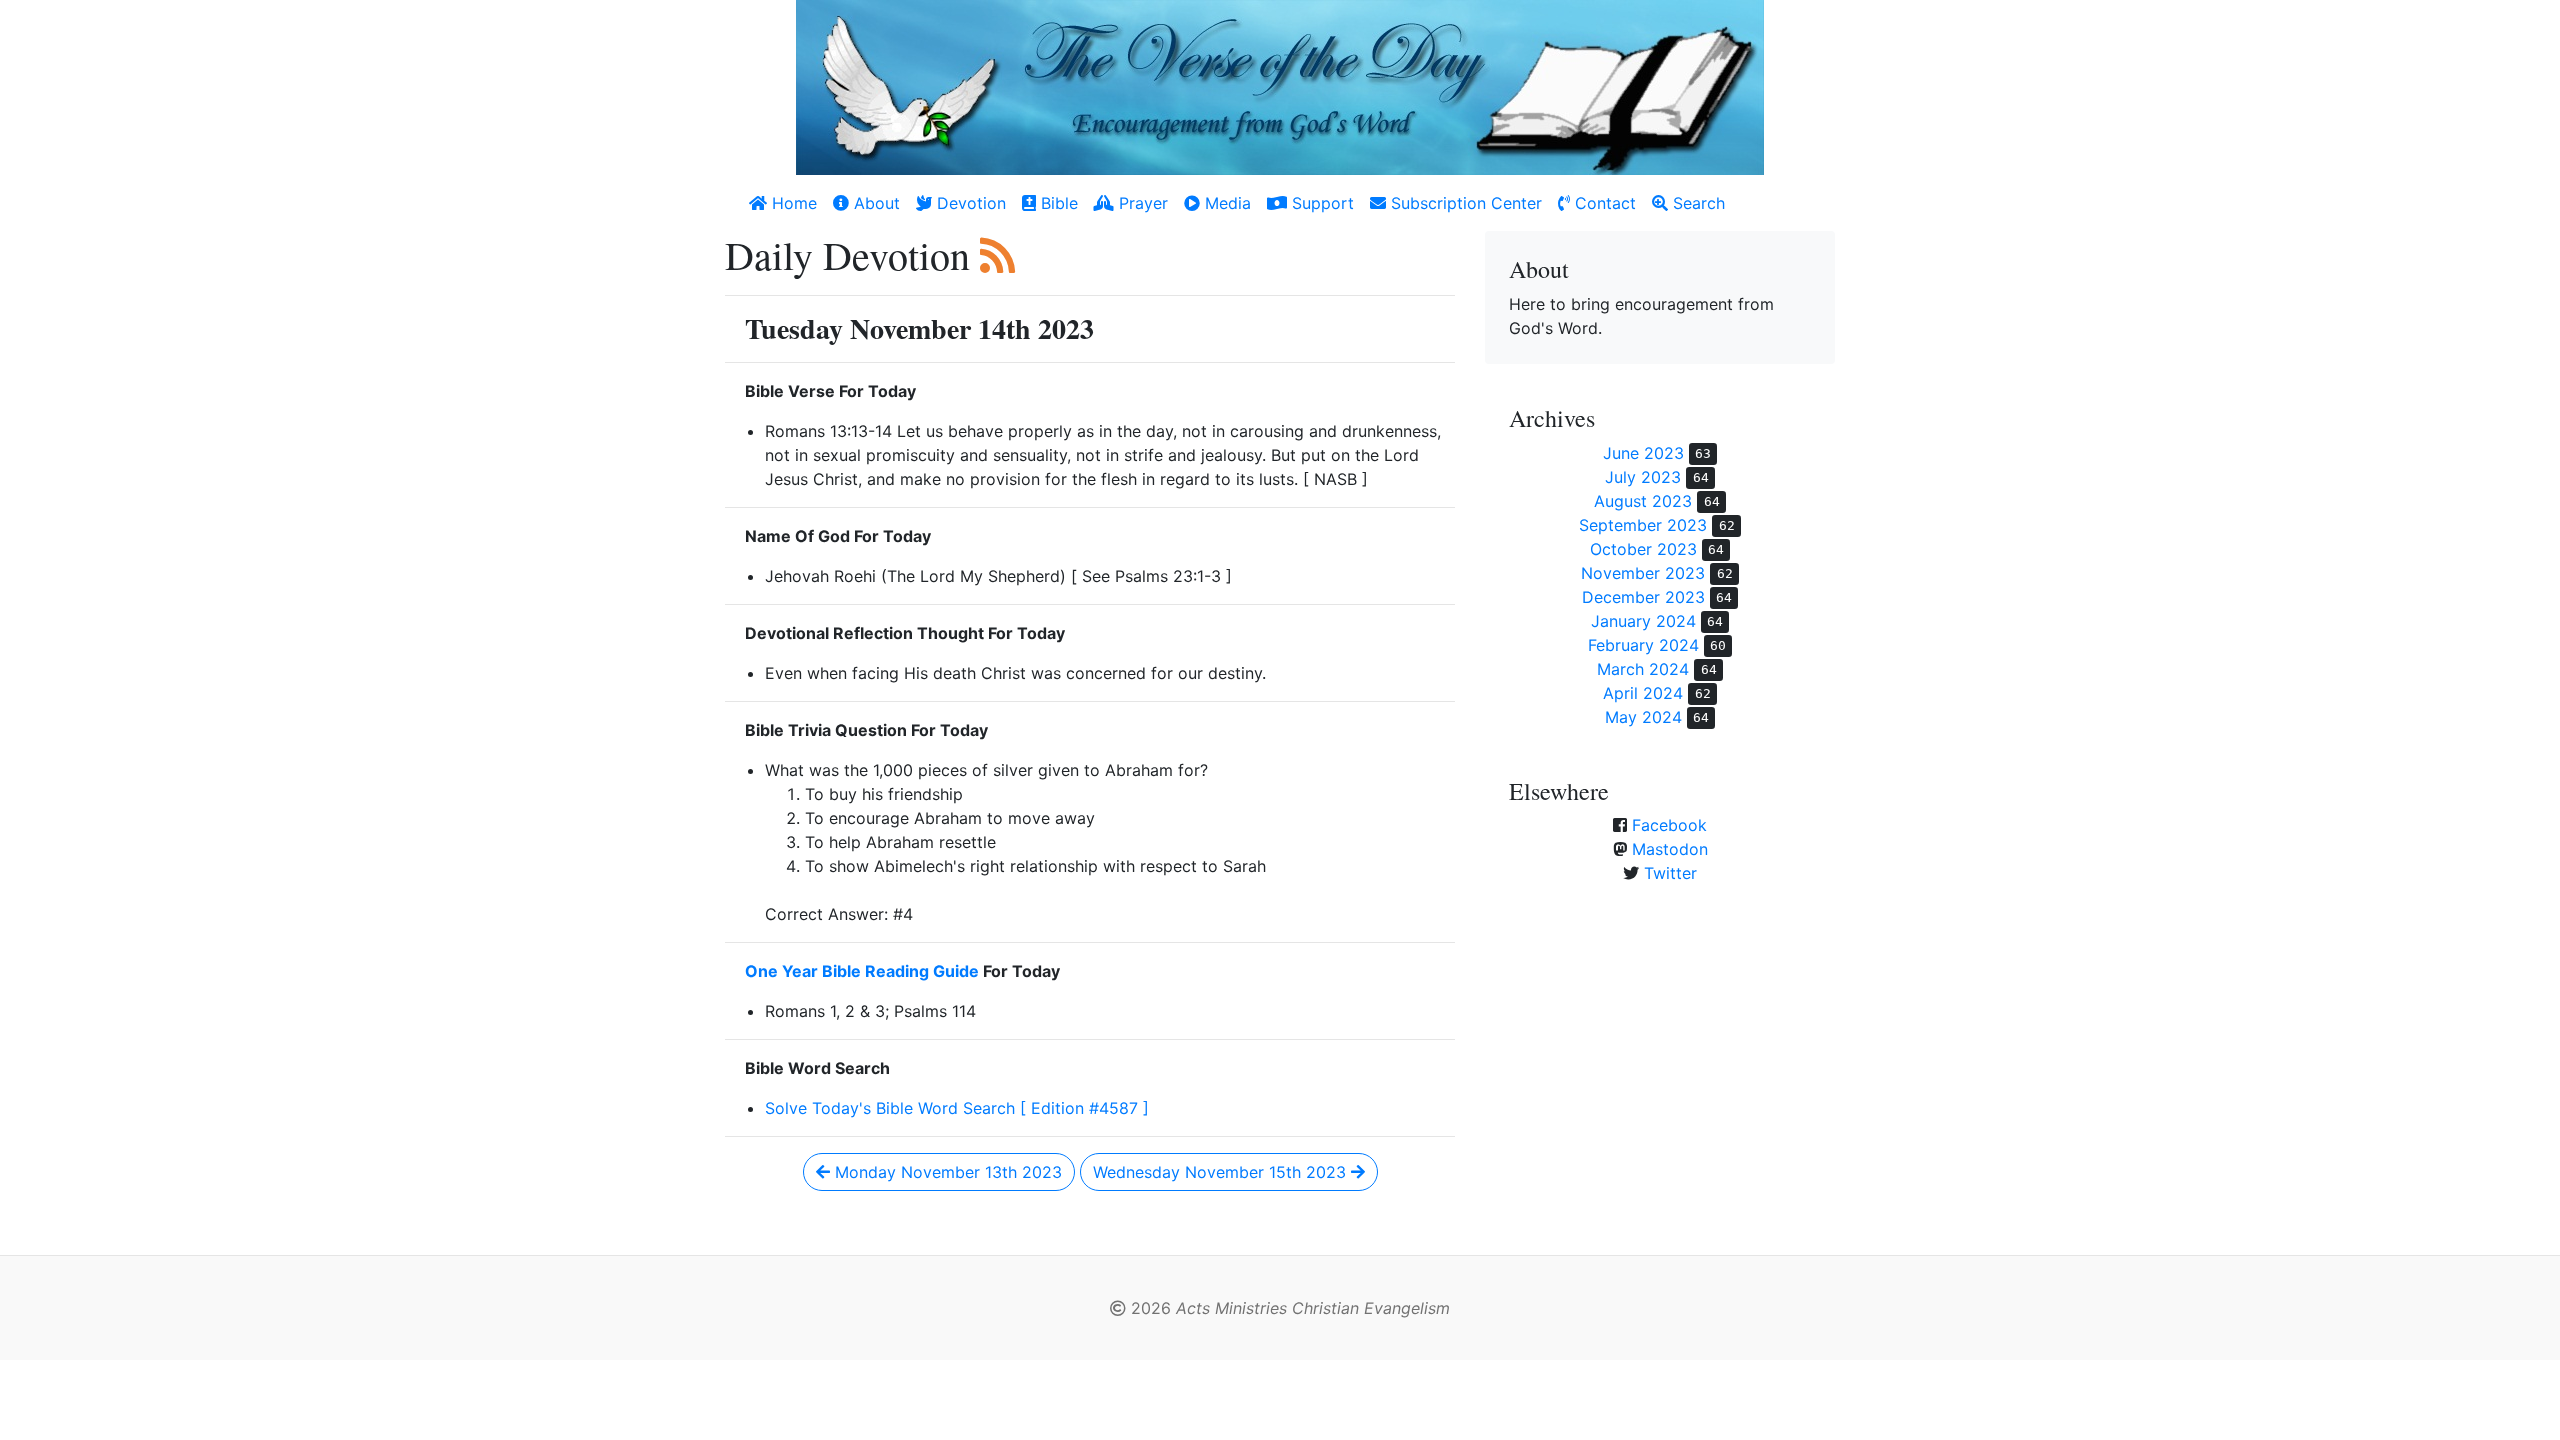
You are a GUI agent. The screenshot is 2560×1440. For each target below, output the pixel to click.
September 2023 (1643, 525)
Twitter (1670, 873)
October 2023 (1643, 549)
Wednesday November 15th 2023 (1222, 1172)
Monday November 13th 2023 (946, 1172)
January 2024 (1643, 621)
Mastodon (1670, 849)
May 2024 (1643, 717)
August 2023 (1643, 501)
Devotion (969, 203)
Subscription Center (1464, 203)
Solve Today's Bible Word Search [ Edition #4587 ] (957, 1108)
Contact (1603, 203)
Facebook (1669, 825)
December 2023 (1643, 597)
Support (1320, 203)
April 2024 (1643, 693)
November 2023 (1643, 573)
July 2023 (1643, 477)
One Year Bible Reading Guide (862, 971)
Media (1225, 203)
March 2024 (1643, 669)
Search (1696, 203)
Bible (1057, 203)
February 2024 (1643, 645)
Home (792, 203)
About (874, 203)
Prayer (1141, 203)
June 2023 (1643, 453)
